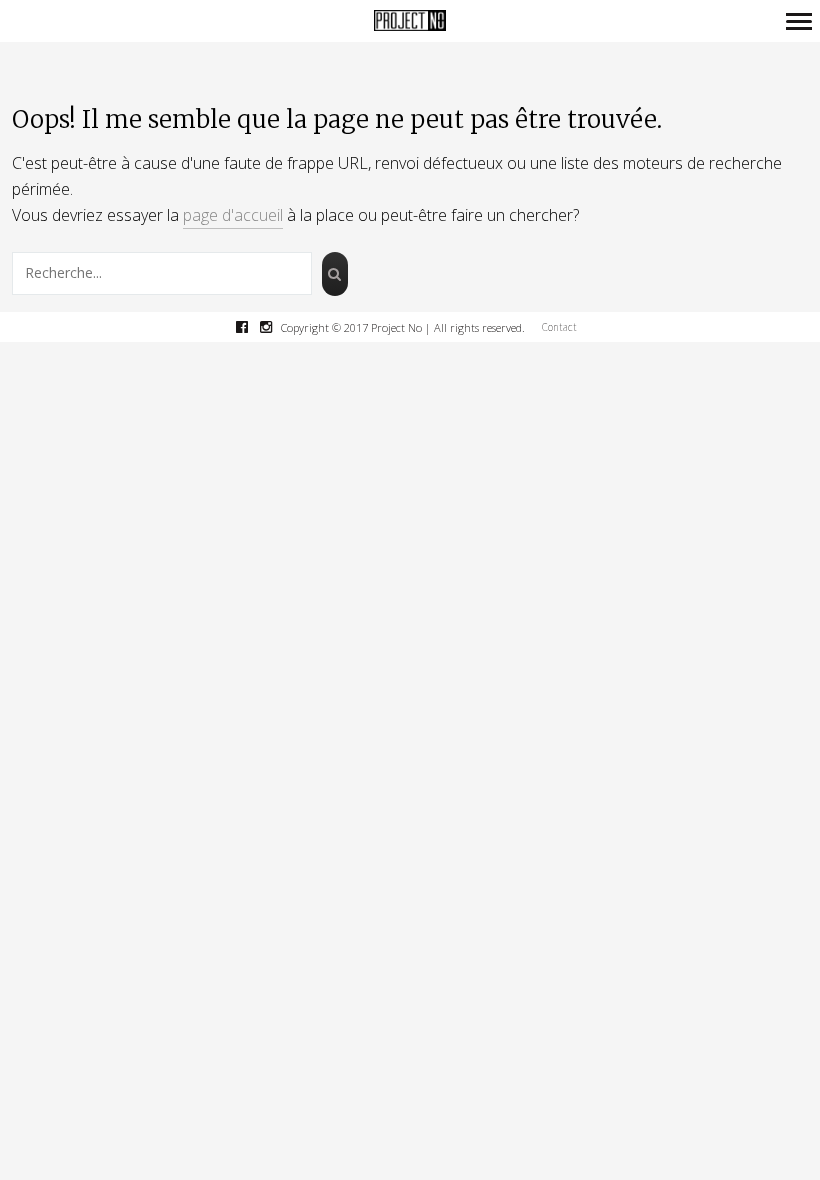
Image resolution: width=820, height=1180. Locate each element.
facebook (252, 327)
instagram (276, 327)
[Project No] (410, 21)
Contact (559, 327)
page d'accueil (233, 215)
